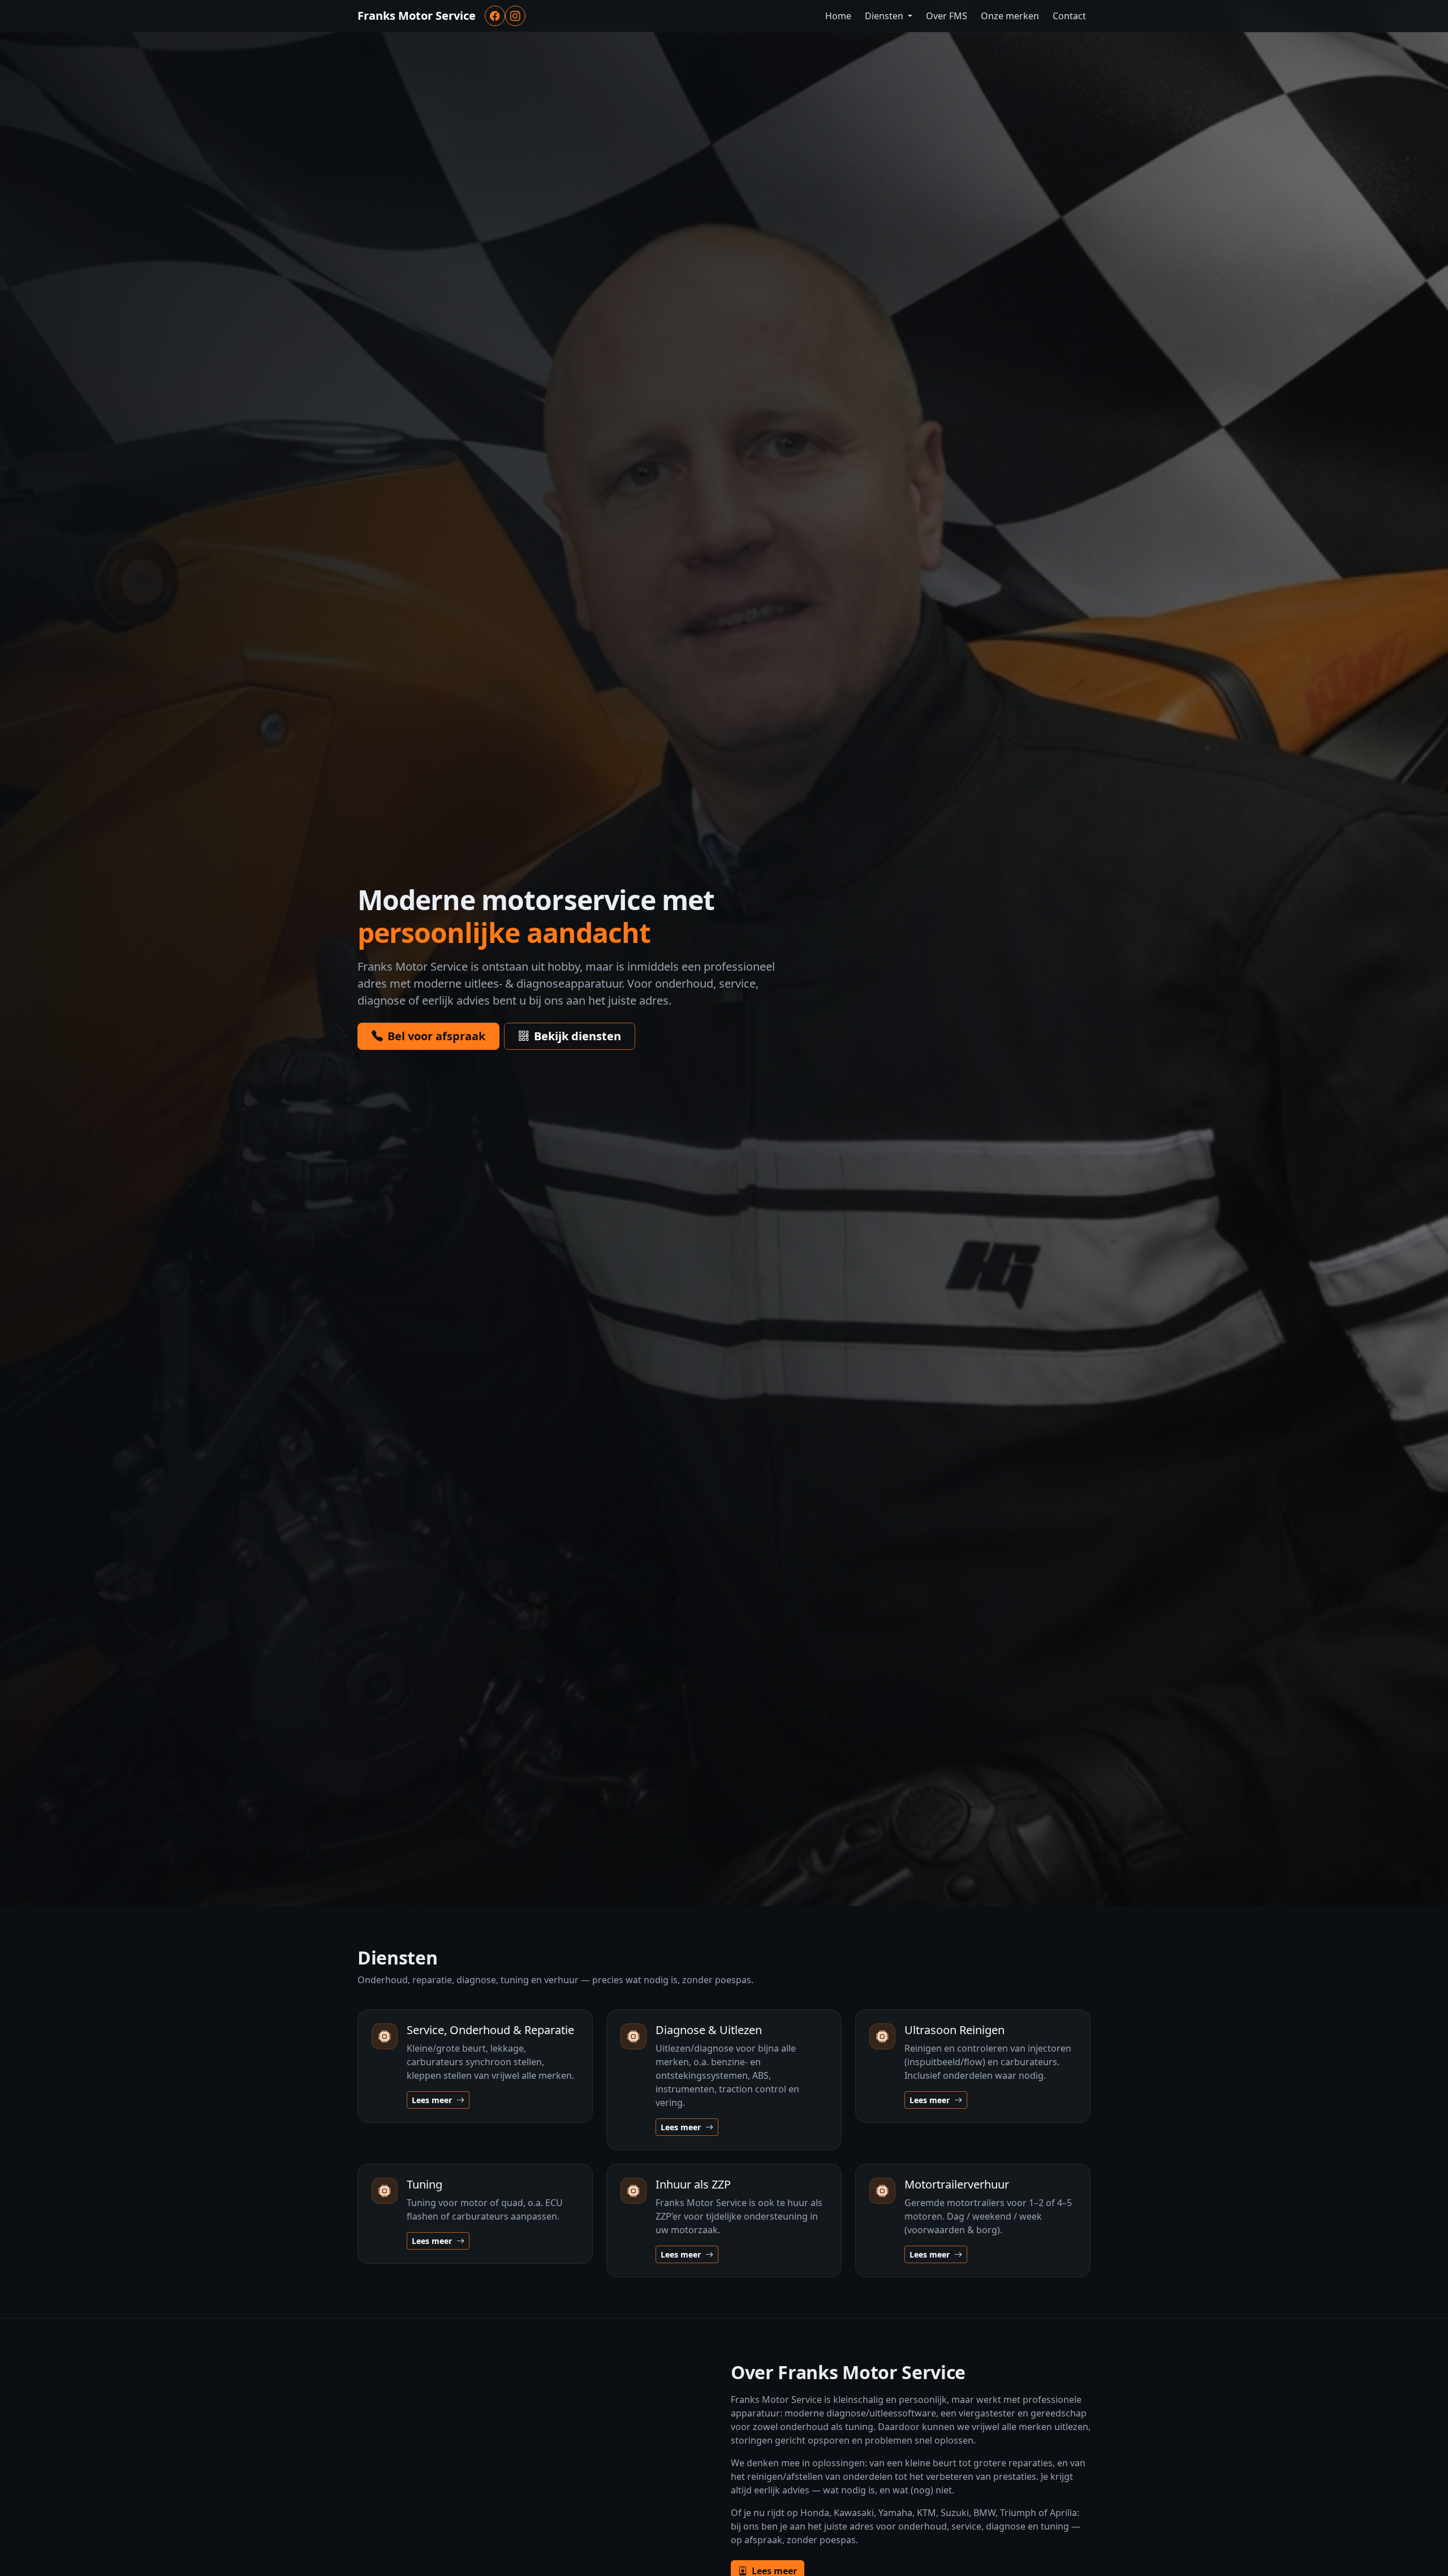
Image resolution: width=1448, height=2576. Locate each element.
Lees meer (433, 2100)
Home (838, 16)
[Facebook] (495, 16)
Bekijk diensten (578, 1036)
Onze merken (1010, 16)
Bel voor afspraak (436, 1036)
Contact (1069, 16)
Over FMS (947, 16)
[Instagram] (515, 16)
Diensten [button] (885, 16)
